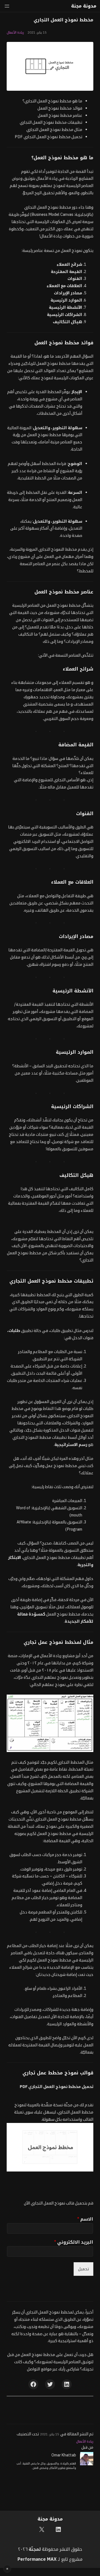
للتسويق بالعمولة (62, 1149)
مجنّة (34, 2549)
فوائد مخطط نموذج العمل (60, 108)
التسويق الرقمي (23, 849)
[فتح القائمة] (7, 6)
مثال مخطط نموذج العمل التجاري (54, 129)
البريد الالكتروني (74, 2242)
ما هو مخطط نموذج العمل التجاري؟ (52, 101)
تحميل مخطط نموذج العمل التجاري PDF (48, 137)
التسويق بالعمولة (67, 1522)
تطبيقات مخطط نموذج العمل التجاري (51, 122)
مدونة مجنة (84, 6)
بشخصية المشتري (38, 704)
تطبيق (21, 1330)
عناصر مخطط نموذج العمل (60, 115)
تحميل (83, 2269)
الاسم (85, 2219)
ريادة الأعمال (15, 32)
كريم (77, 1663)
